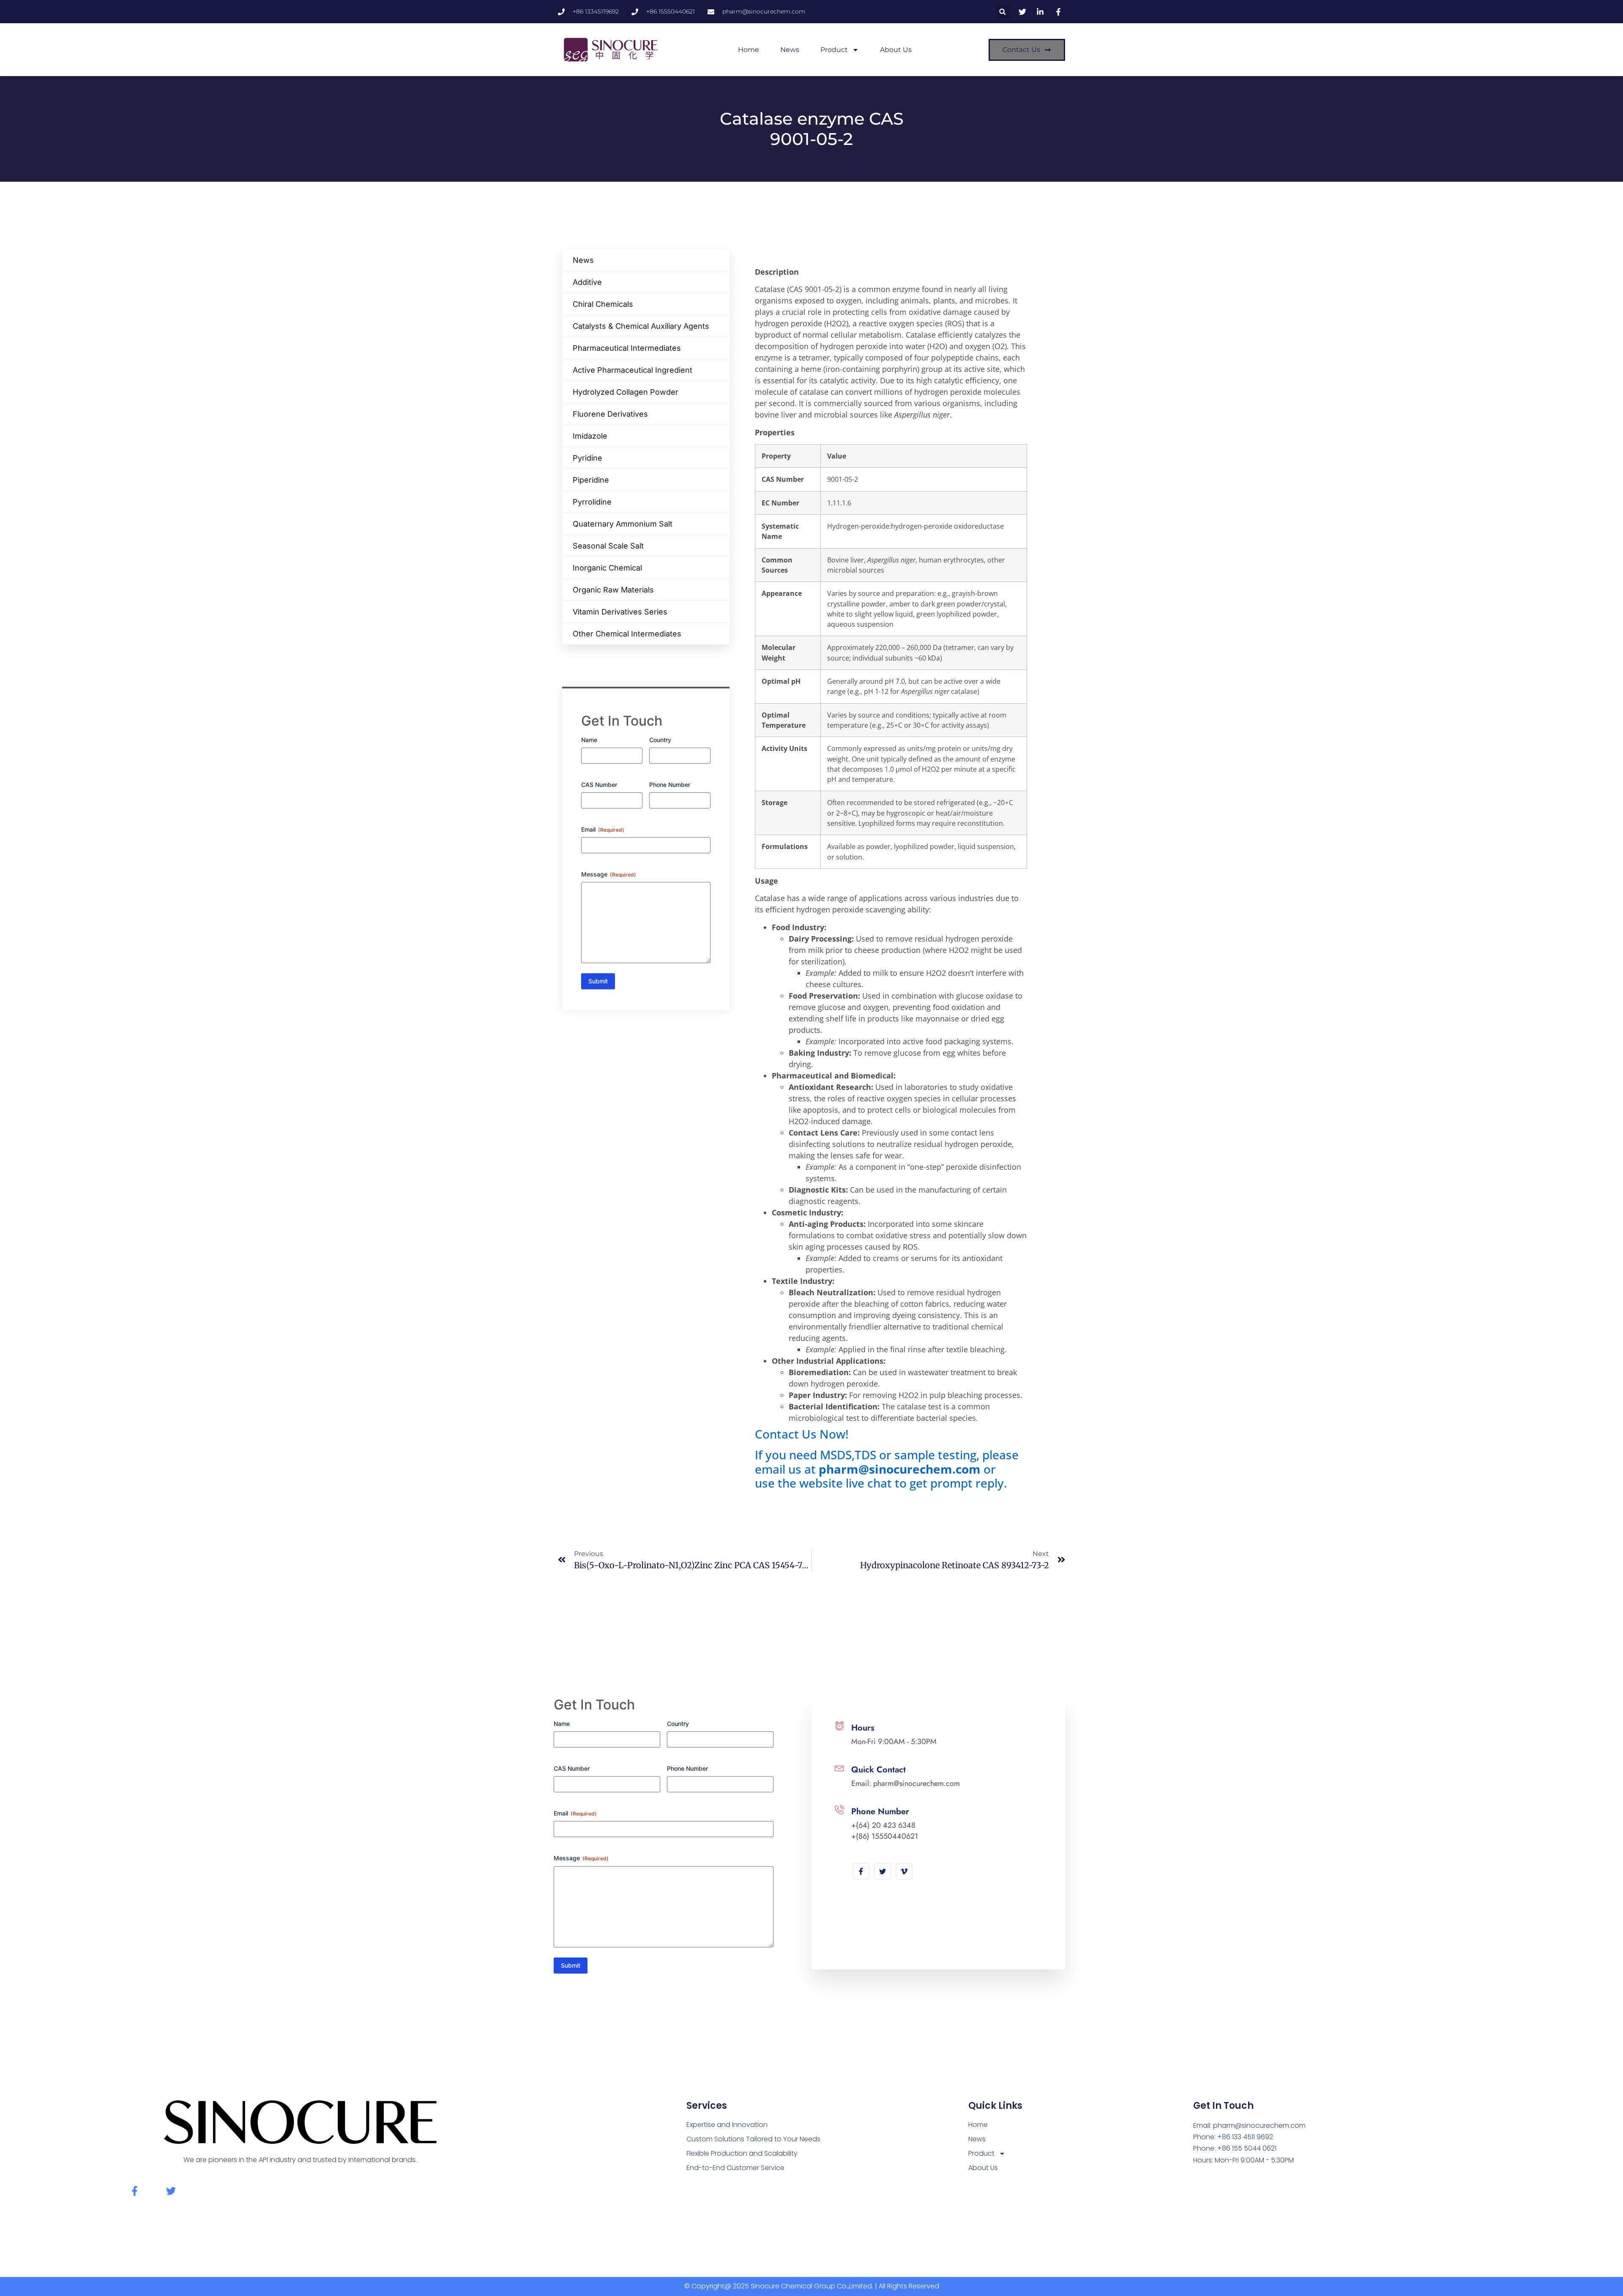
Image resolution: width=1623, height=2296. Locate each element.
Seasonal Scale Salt (608, 546)
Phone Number (670, 785)
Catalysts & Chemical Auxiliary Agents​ (641, 326)
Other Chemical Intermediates (627, 634)
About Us (896, 50)
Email (603, 829)
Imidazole (590, 436)
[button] (1003, 12)
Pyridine (587, 458)
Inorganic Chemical (607, 568)
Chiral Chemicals (603, 304)
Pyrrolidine (592, 502)
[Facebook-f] (135, 2191)
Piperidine (591, 480)
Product (834, 50)
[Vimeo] (904, 1871)
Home (749, 50)
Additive (587, 282)
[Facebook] (861, 1871)
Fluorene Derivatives (610, 414)
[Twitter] (883, 1871)
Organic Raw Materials (613, 590)
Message (609, 874)
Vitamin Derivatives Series (620, 612)
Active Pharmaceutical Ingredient (633, 370)
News (790, 50)
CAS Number (599, 785)
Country (660, 740)
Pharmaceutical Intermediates (627, 348)
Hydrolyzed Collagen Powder (626, 392)
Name (589, 740)
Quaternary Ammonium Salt (623, 524)
